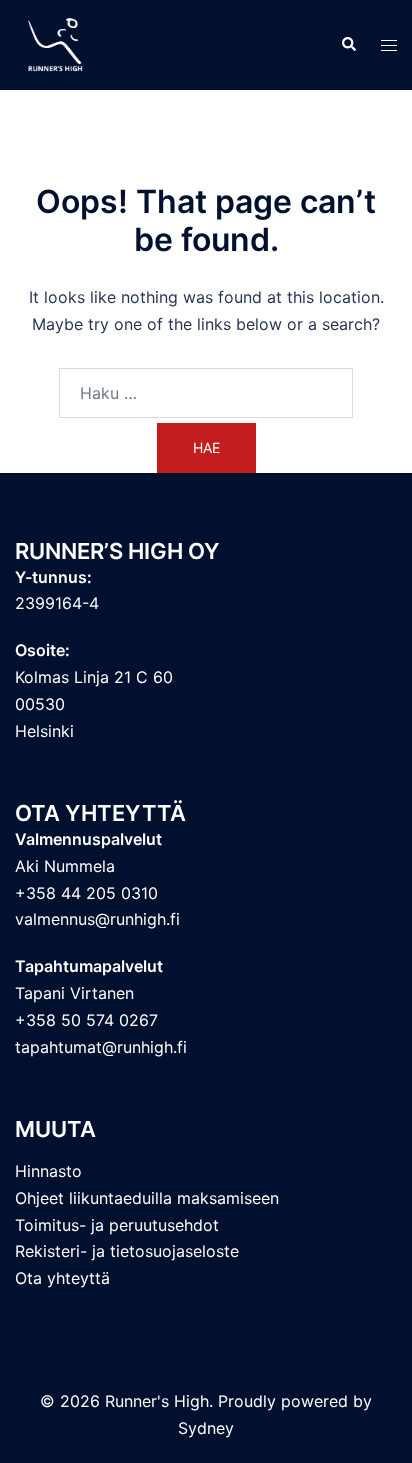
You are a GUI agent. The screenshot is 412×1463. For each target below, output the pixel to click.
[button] (348, 45)
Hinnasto (48, 1171)
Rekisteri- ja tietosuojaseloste (127, 1251)
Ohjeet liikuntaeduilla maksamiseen (147, 1198)
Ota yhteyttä (62, 1278)
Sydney (206, 1428)
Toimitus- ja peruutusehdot (117, 1225)
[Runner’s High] (57, 43)
